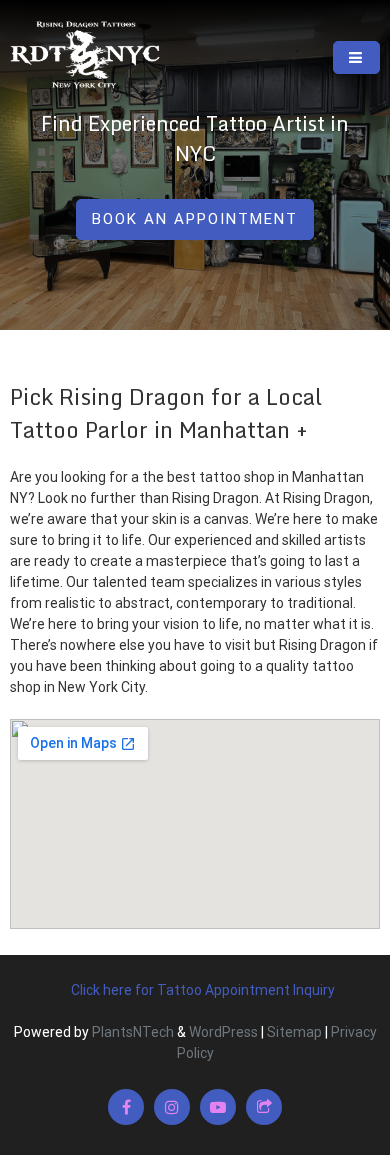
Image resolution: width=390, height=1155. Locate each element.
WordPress (223, 1032)
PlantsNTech (131, 1032)
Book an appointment (195, 219)
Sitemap (294, 1032)
